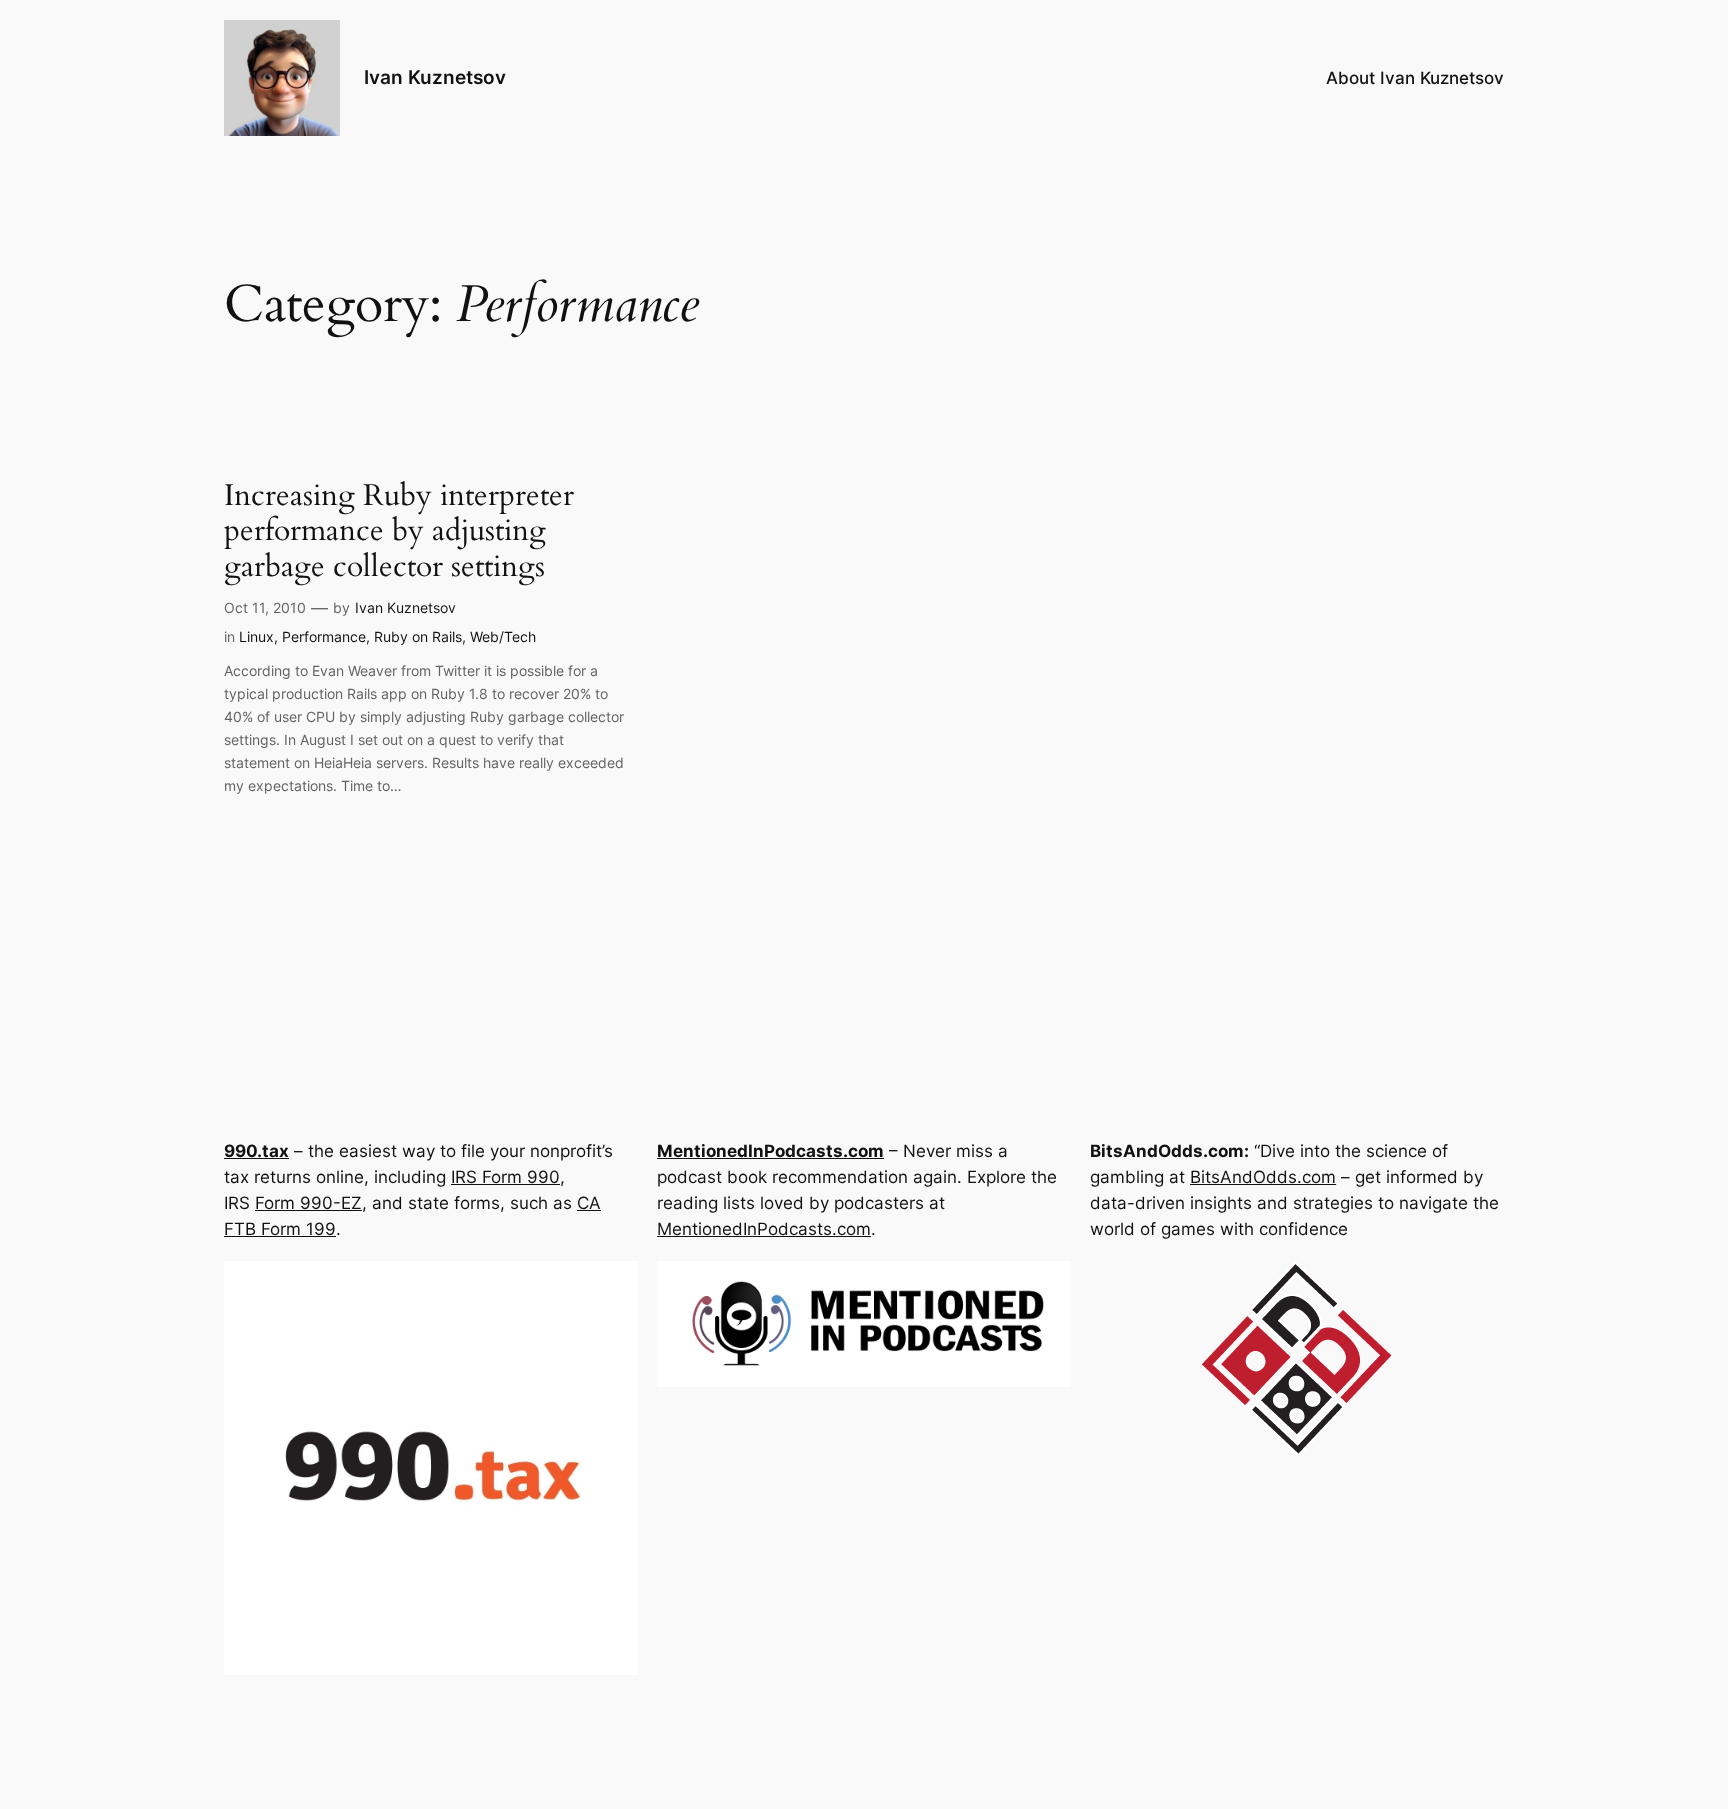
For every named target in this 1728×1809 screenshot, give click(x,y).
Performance (324, 636)
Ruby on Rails (418, 636)
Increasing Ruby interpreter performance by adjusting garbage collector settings (399, 532)
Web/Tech (503, 636)
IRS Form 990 (505, 1177)
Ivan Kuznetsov (435, 77)
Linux (256, 636)
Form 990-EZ (308, 1203)
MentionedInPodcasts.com (764, 1229)
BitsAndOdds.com (1263, 1177)
